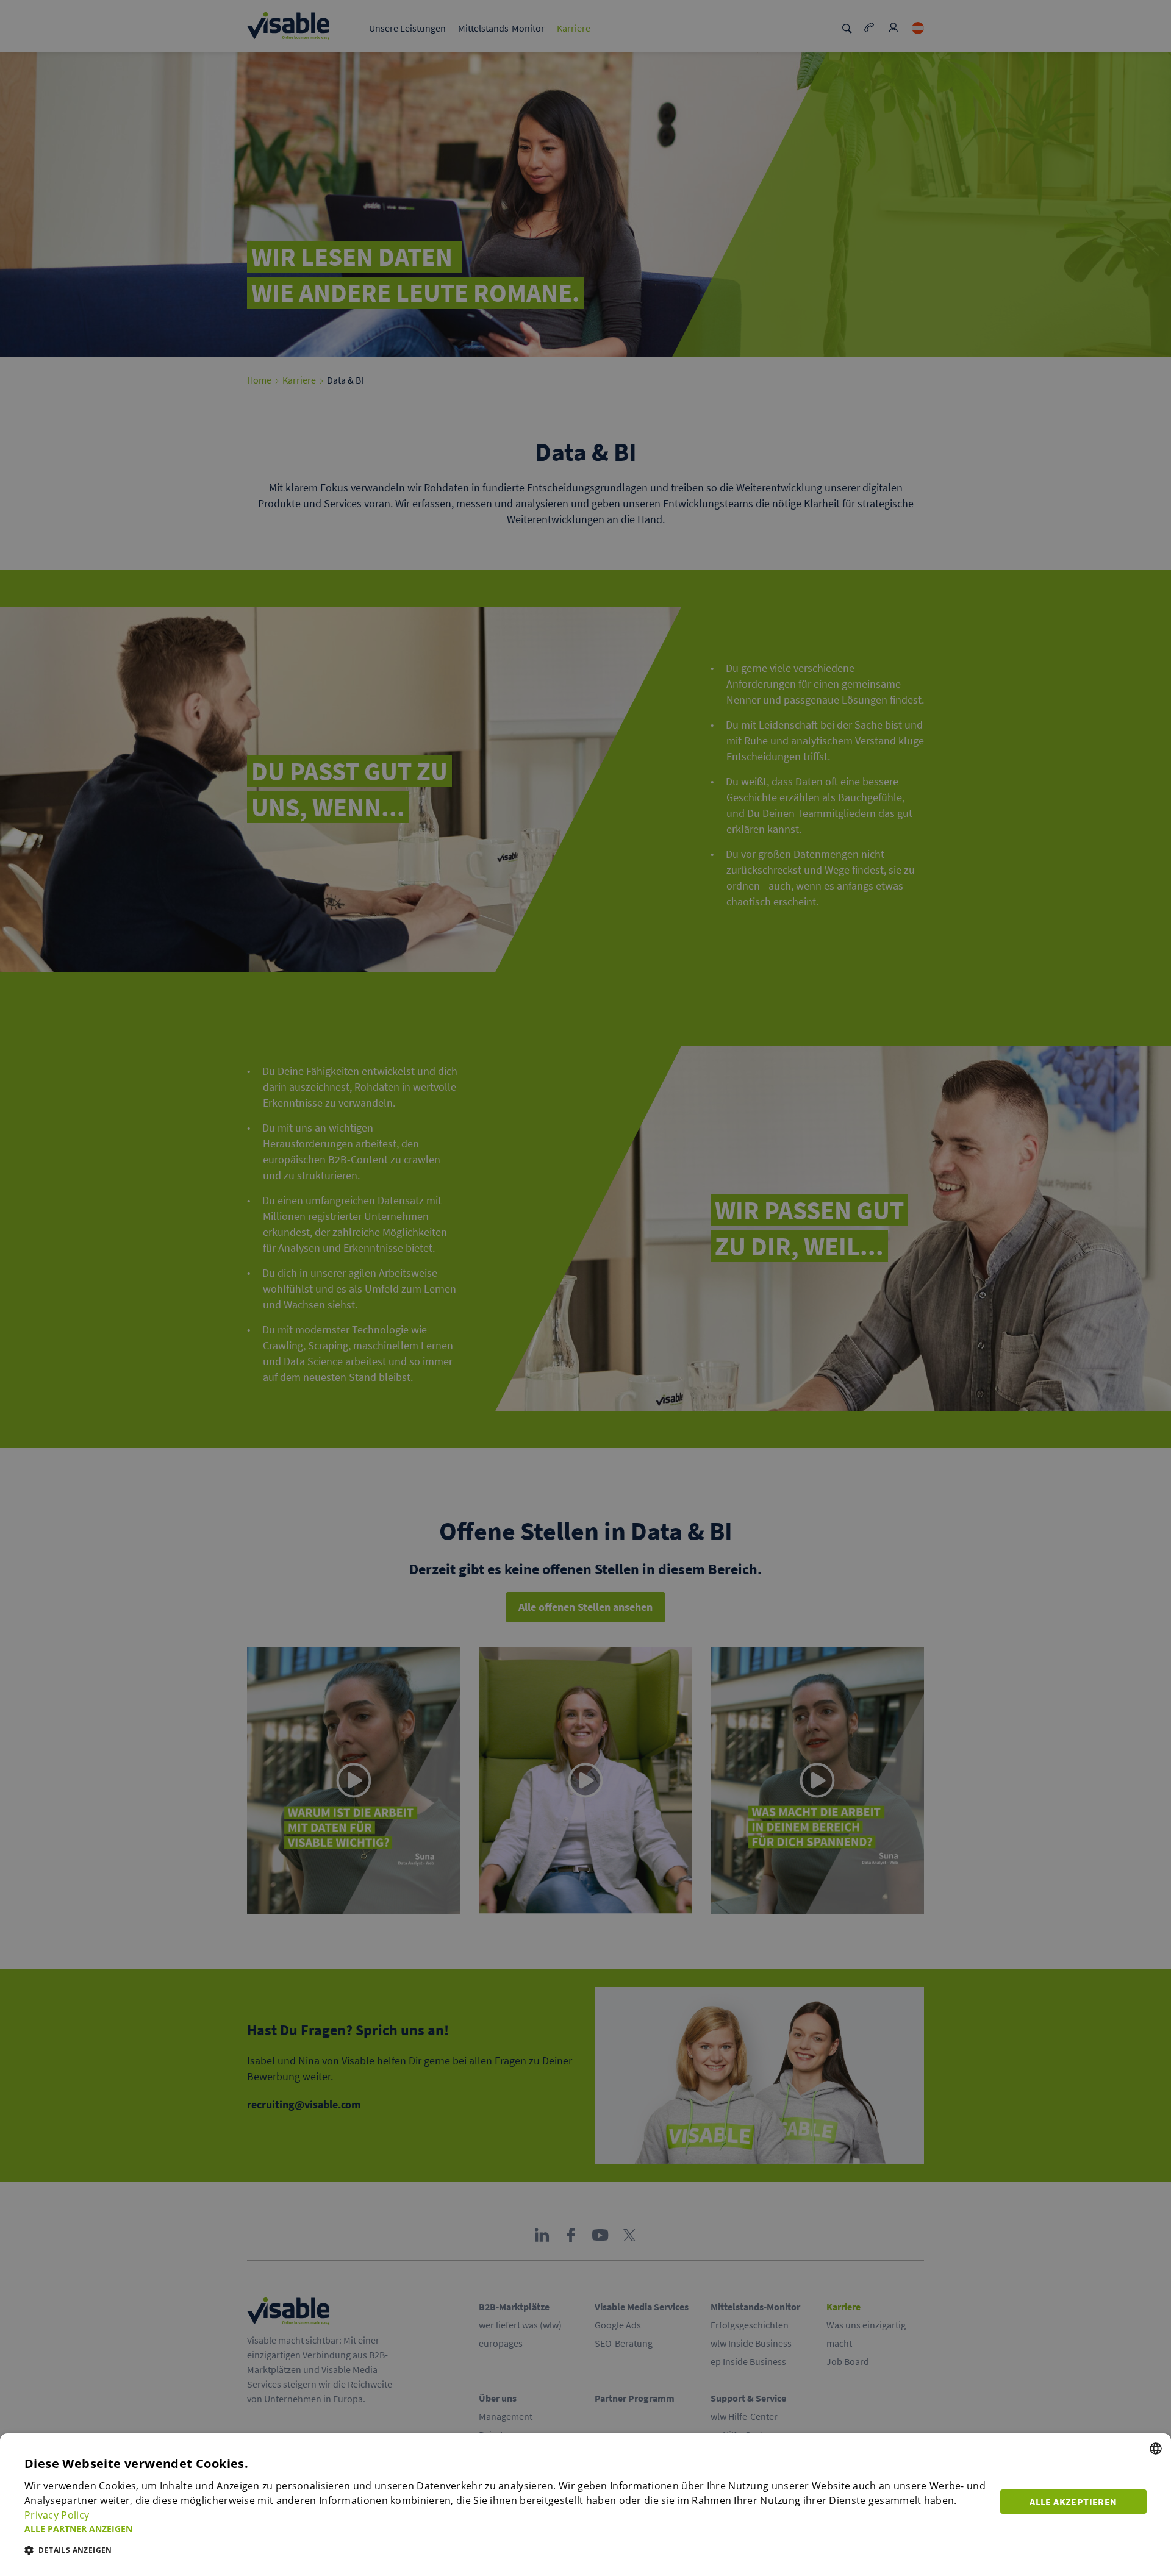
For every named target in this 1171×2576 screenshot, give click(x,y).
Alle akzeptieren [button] (1073, 2502)
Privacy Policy (57, 2515)
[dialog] (585, 2505)
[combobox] (1156, 2449)
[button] (505, 2529)
